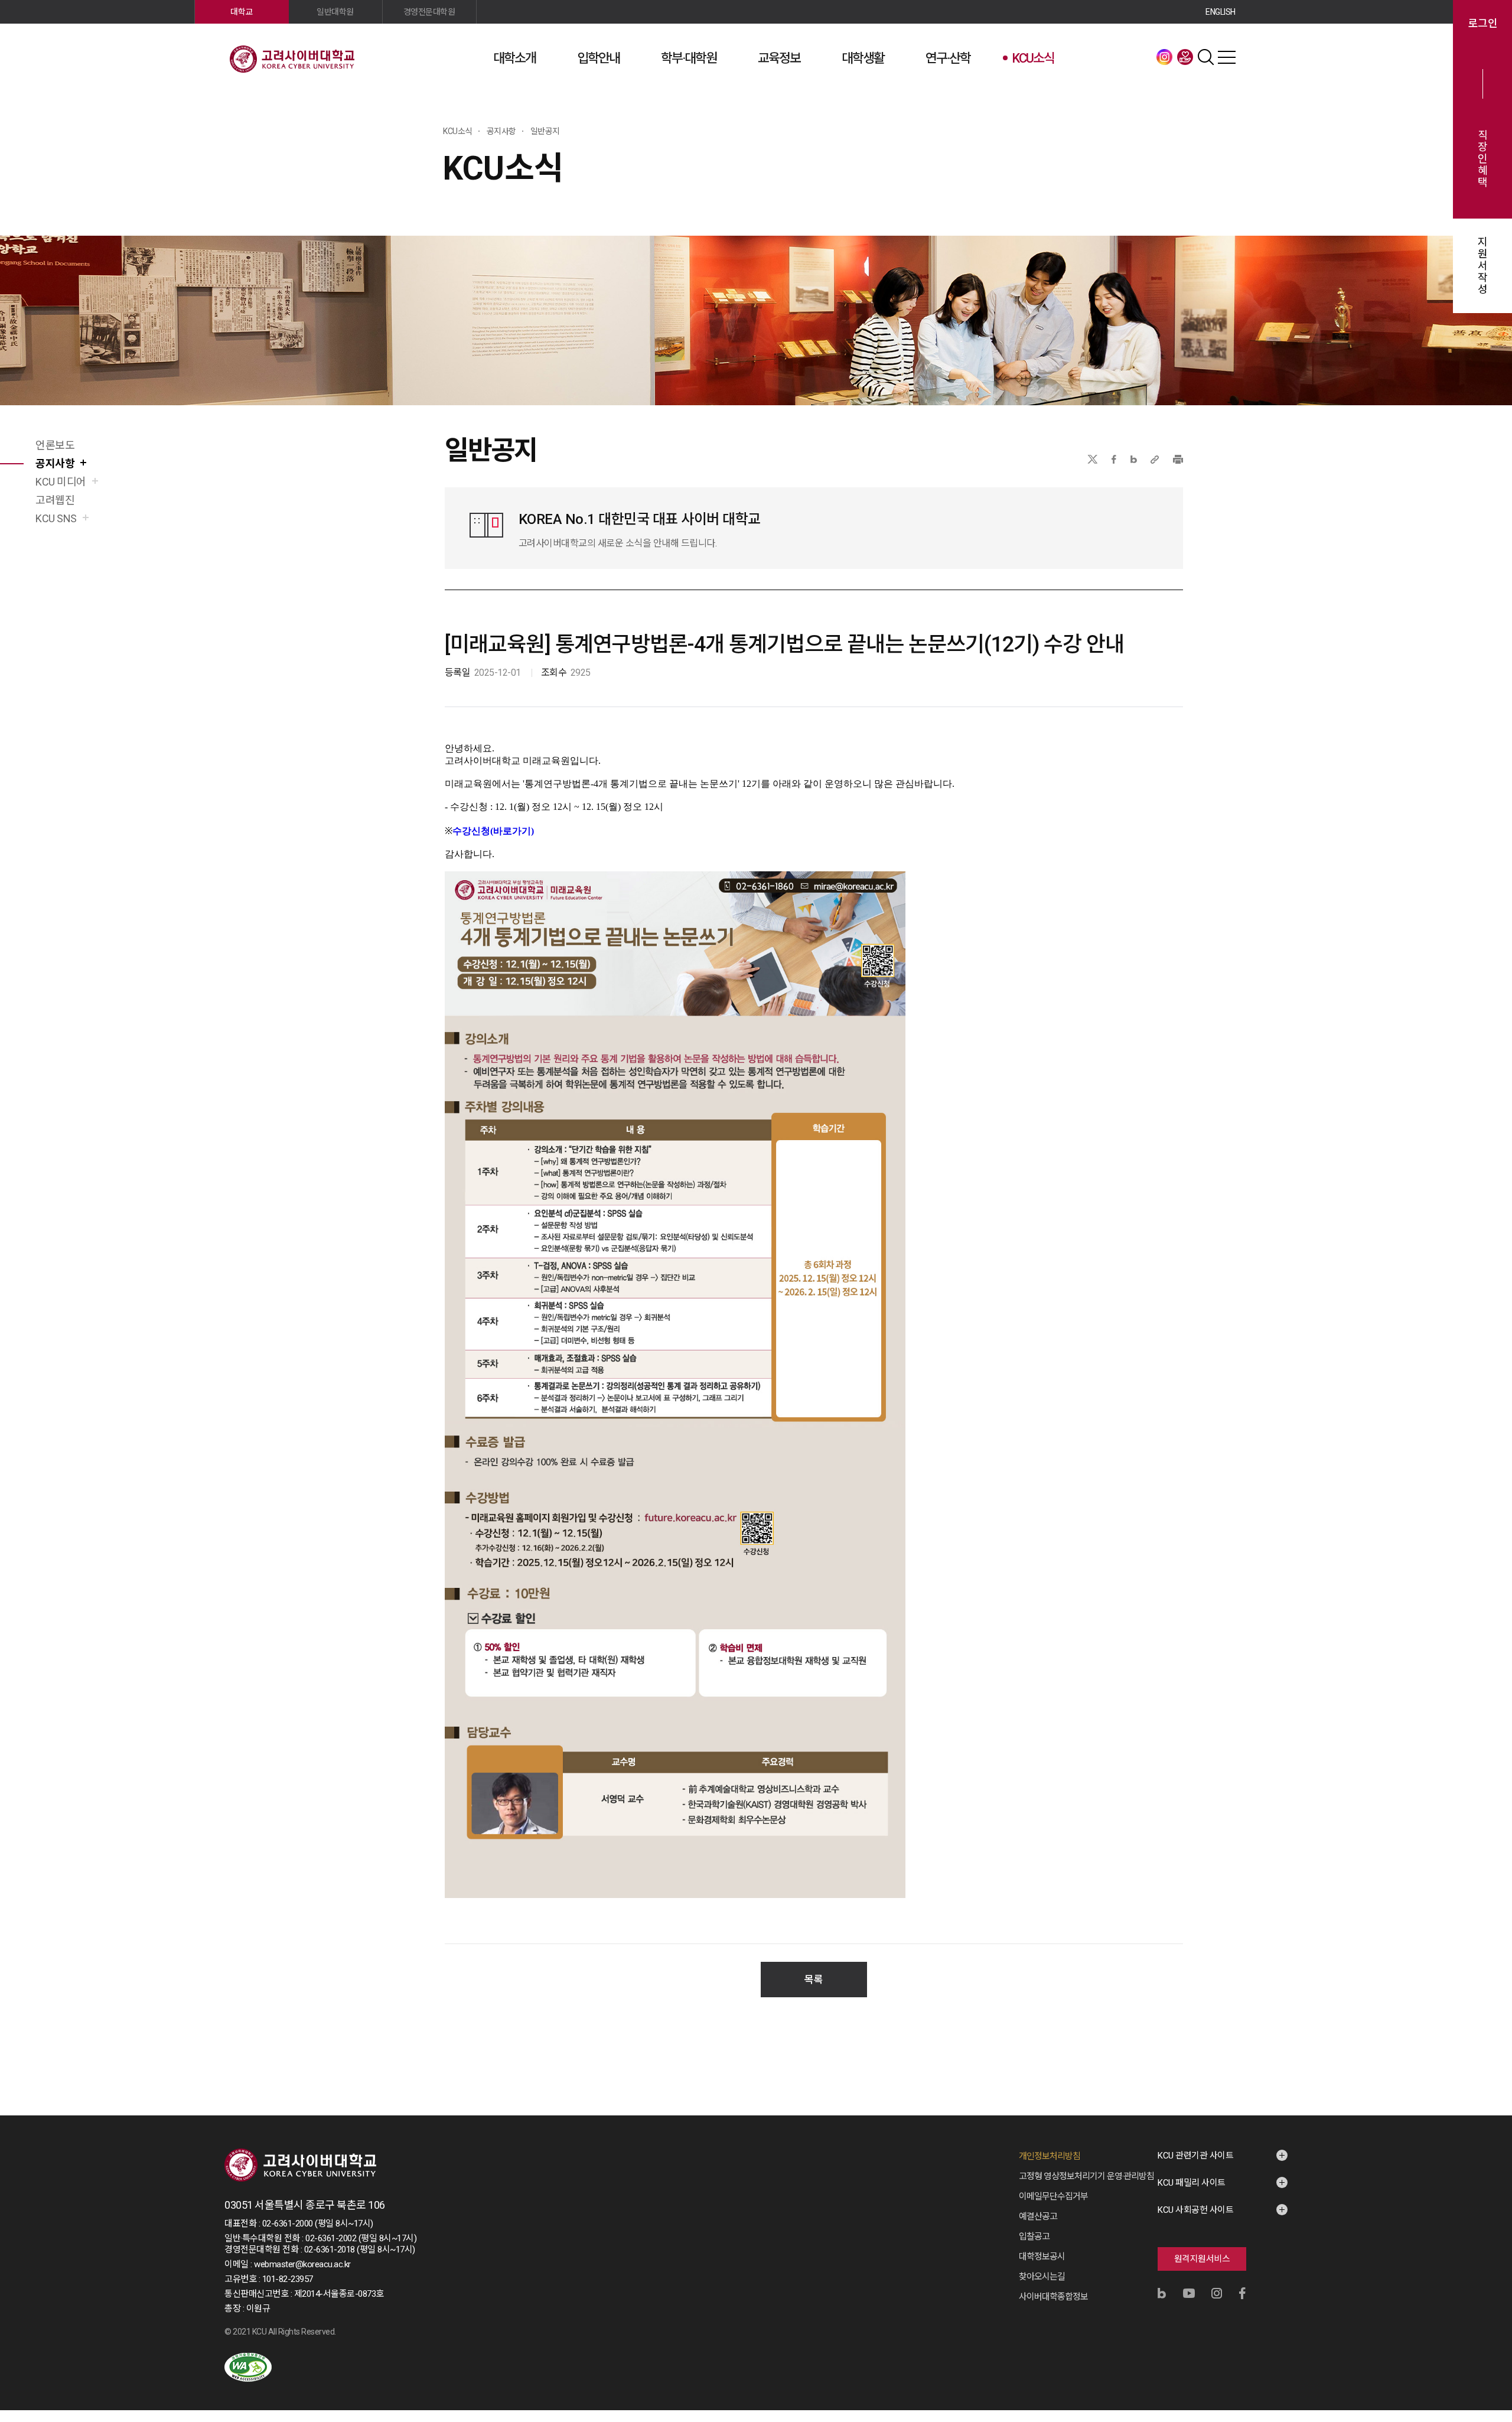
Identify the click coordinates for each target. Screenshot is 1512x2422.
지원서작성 (1483, 266)
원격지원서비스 (1202, 2259)
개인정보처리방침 (1050, 2156)
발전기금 (1185, 57)
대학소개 (514, 58)
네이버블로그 (1134, 459)
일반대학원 (335, 12)
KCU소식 (1033, 58)
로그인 (1483, 24)
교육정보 (779, 58)
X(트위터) (1092, 459)
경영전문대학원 (429, 12)
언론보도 (55, 445)
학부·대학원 (689, 58)
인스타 (1165, 57)
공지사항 (55, 463)
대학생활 (863, 58)
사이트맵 (1227, 57)
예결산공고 (1038, 2216)
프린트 (1178, 459)
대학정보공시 (1042, 2257)
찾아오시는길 (1042, 2277)
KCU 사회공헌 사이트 (1195, 2210)
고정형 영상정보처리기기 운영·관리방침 (1086, 2176)
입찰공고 (1034, 2237)
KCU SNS (56, 518)
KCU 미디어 (61, 482)
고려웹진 (55, 500)
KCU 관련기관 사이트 (1195, 2156)
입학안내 (598, 58)
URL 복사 (1155, 459)
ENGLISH (1221, 12)
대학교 (242, 12)
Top (1488, 2286)
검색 (1206, 57)
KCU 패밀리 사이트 (1192, 2183)
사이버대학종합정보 (1053, 2297)
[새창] (248, 2367)
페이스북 (1114, 459)
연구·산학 (948, 58)
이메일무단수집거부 (1053, 2196)
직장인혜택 (1483, 159)
